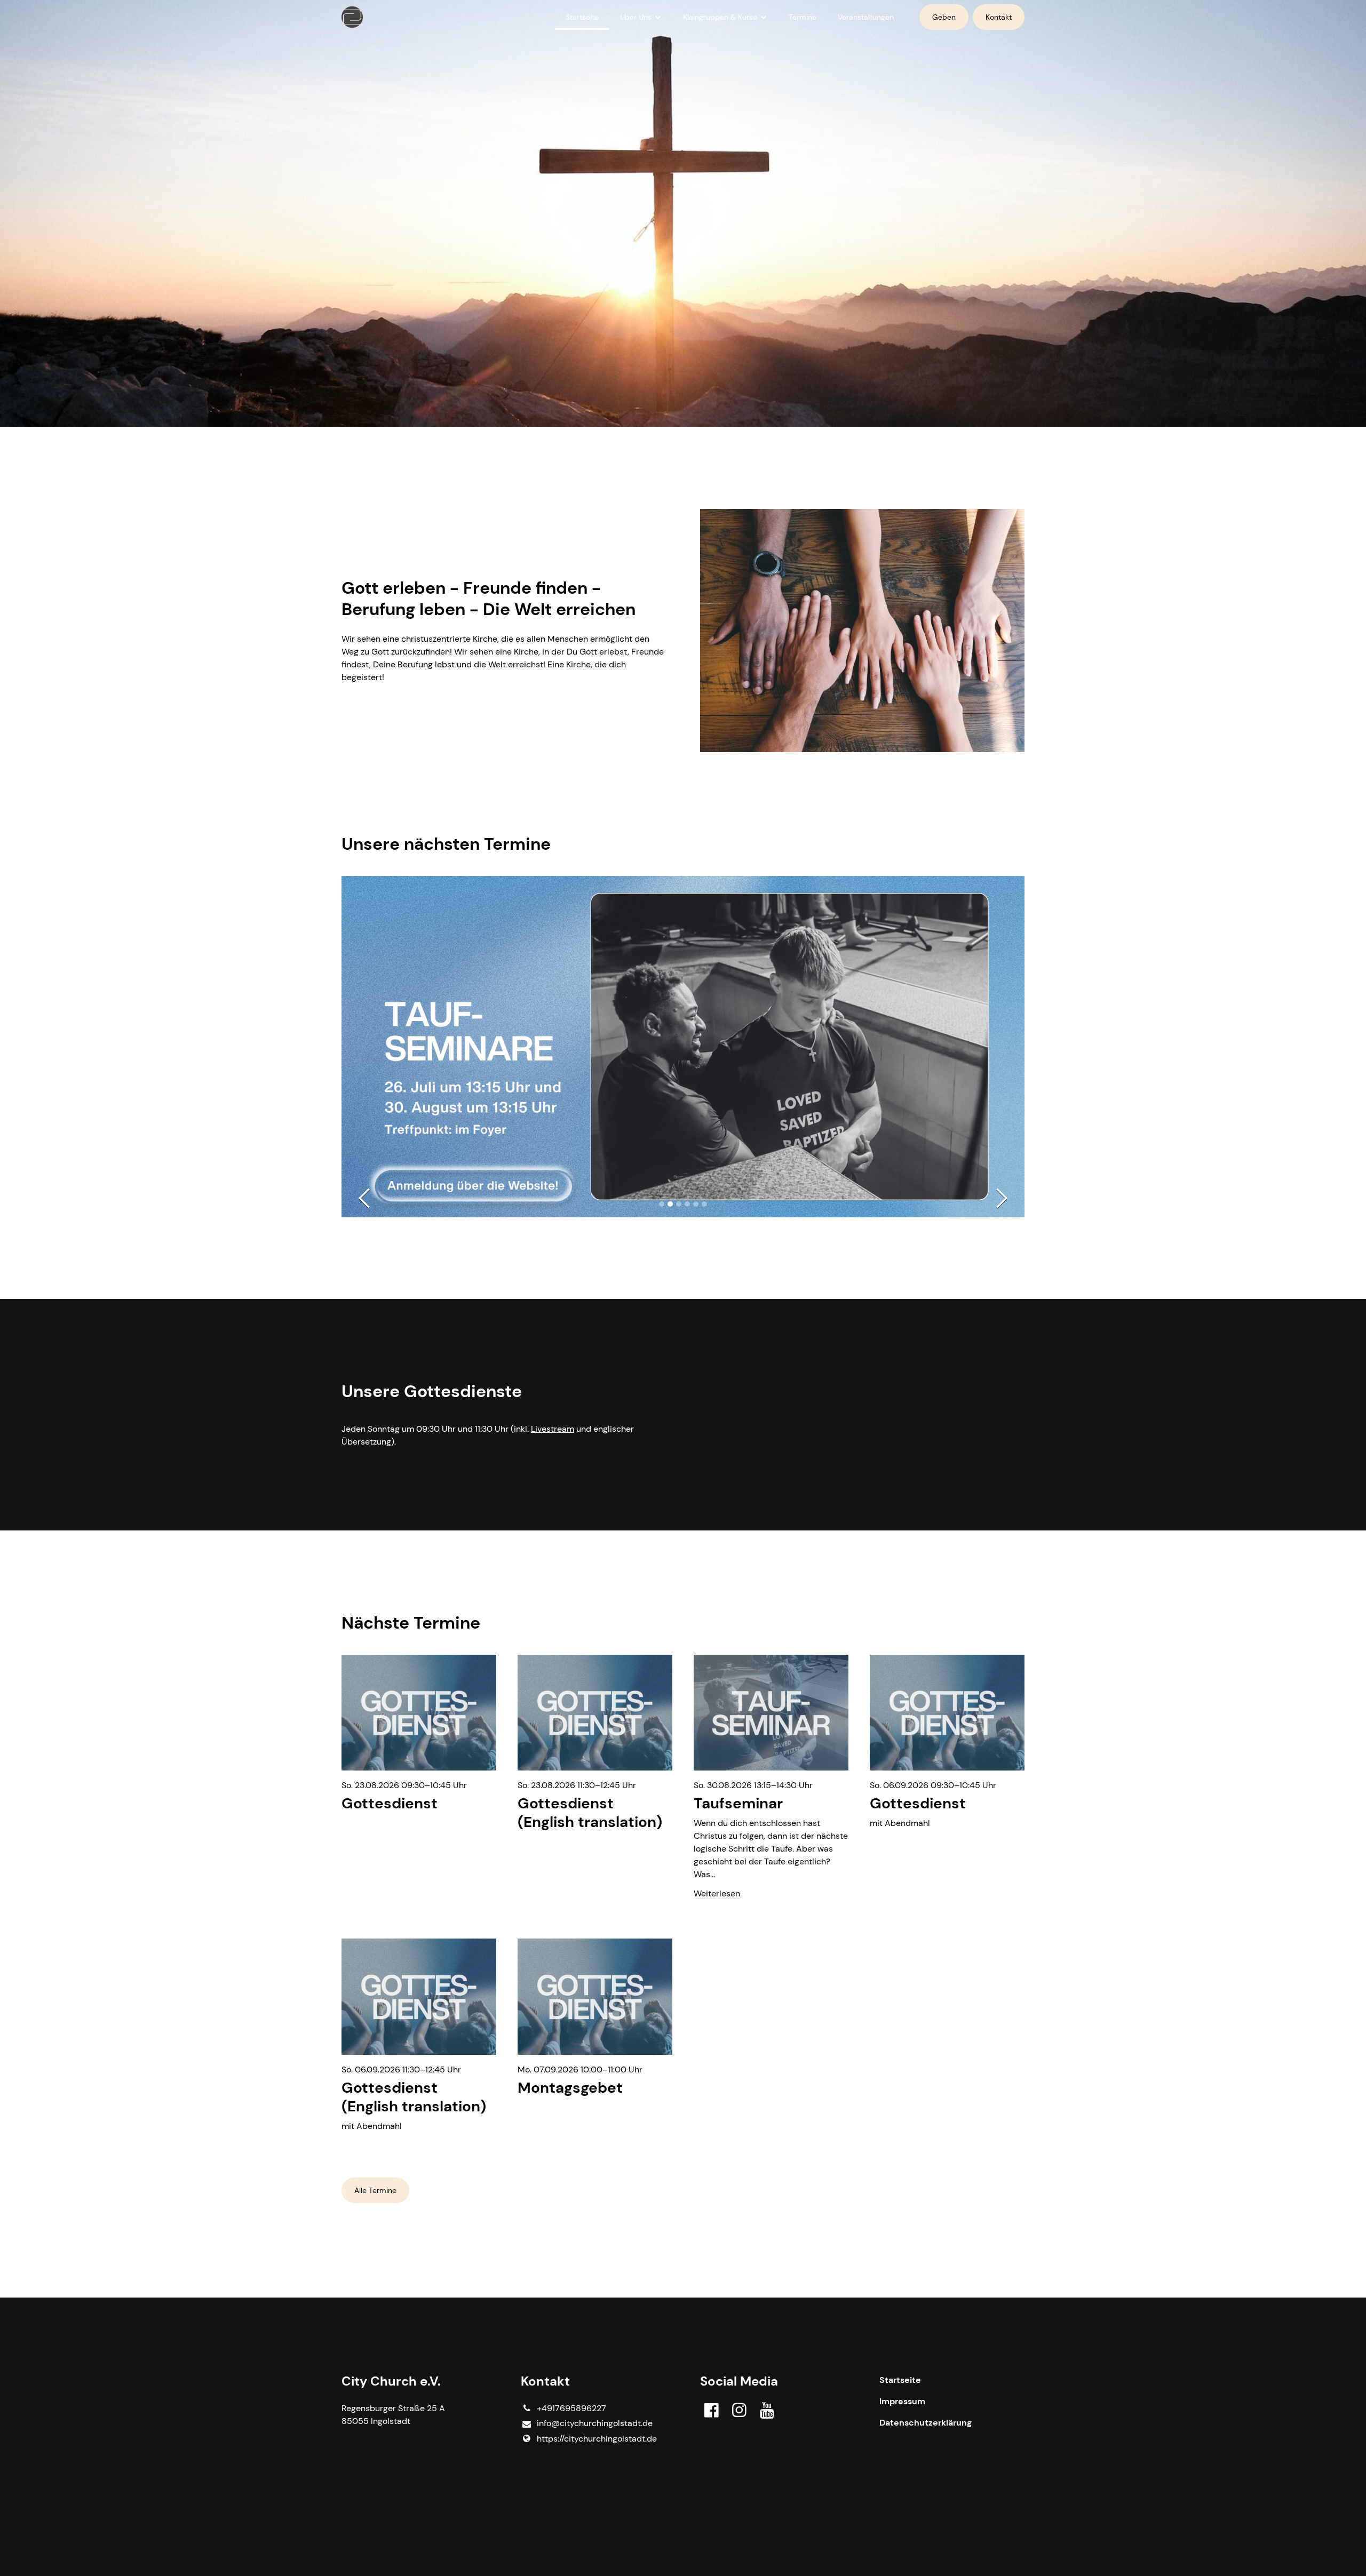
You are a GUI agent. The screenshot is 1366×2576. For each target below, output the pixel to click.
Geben (944, 17)
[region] (683, 1905)
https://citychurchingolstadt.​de (597, 2439)
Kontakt (999, 17)
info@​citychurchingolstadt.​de (595, 2423)
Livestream (553, 1429)
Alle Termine (375, 2190)
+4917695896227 (571, 2408)
